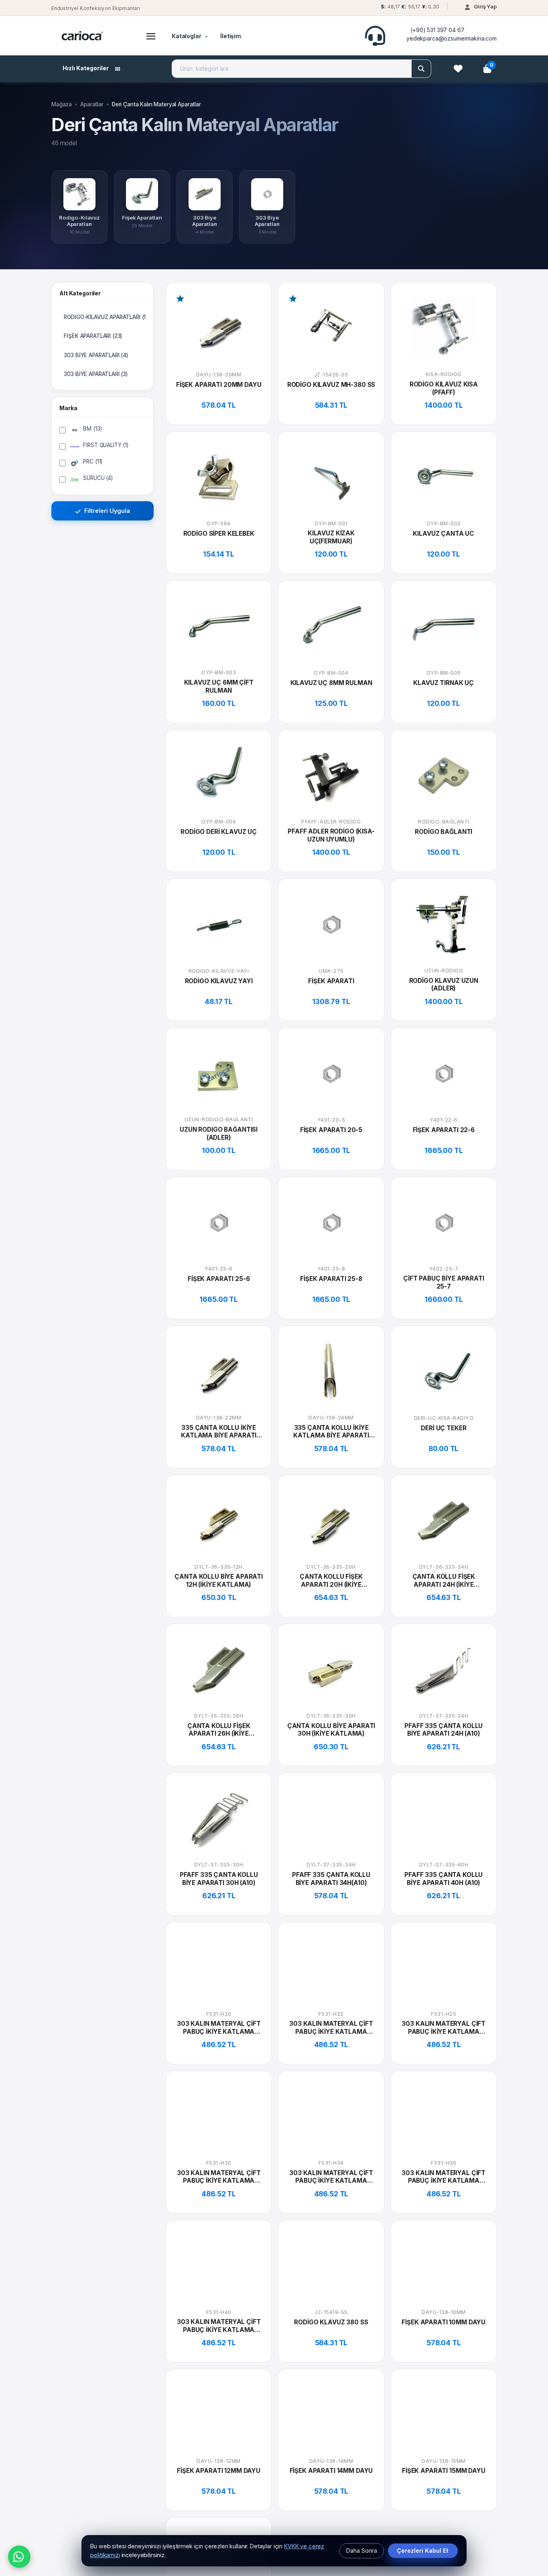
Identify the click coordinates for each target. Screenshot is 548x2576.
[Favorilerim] (458, 69)
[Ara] (421, 69)
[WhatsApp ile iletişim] (19, 2557)
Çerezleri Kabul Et (423, 2551)
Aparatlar (92, 104)
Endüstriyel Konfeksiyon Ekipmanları (96, 8)
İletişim (231, 36)
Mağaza (62, 104)
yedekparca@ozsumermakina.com (452, 38)
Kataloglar (187, 36)
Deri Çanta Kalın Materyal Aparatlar (156, 104)
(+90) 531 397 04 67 (437, 30)
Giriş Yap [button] (485, 6)
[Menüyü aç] (151, 36)
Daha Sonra (362, 2551)
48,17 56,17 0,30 (410, 7)
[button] (409, 9)
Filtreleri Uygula (106, 511)
